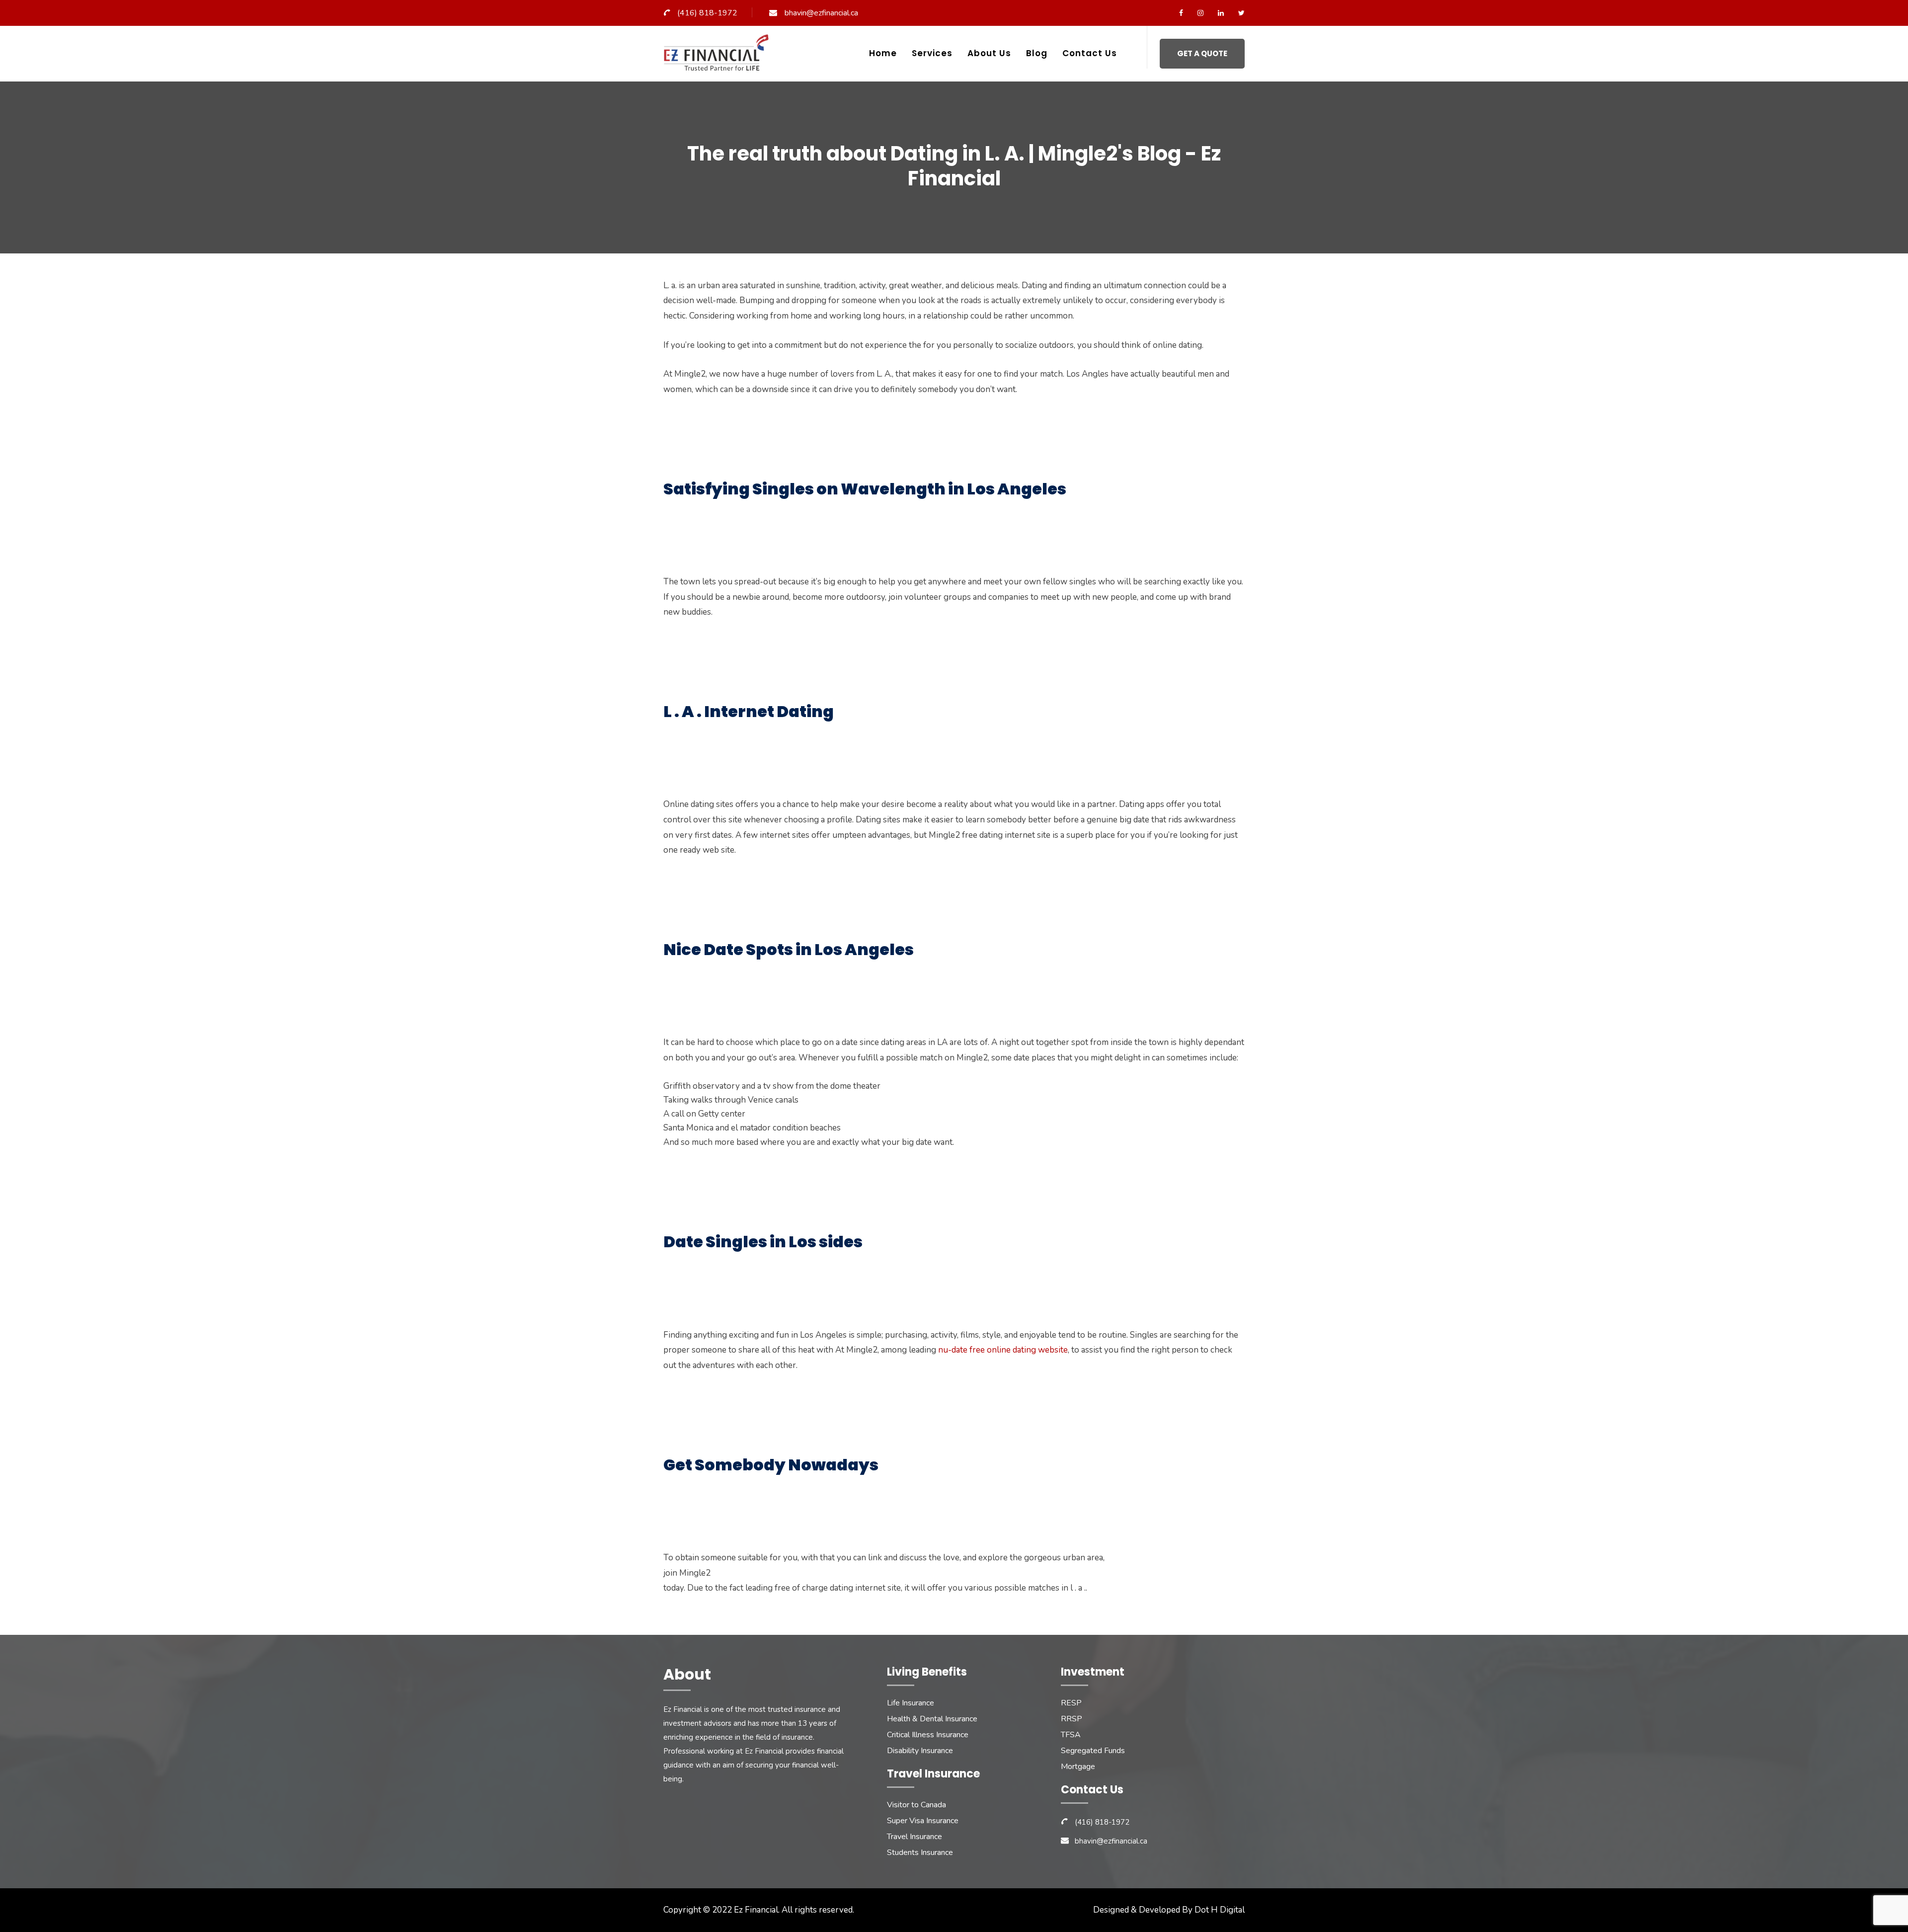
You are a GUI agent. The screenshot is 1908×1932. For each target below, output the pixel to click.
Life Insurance (911, 1703)
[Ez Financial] (719, 56)
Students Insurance (920, 1852)
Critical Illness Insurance (928, 1735)
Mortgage (1078, 1767)
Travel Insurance (914, 1837)
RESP (1071, 1703)
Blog (1037, 53)
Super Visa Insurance (923, 1821)
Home (883, 53)
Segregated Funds (1093, 1751)
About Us (989, 53)
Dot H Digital (1220, 1910)
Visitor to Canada (916, 1805)
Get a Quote (1202, 53)
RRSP (1072, 1719)
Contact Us (1090, 53)
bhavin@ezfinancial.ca (821, 13)
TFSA (1071, 1735)
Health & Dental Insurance (932, 1719)
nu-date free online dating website (1003, 1350)
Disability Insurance (920, 1751)
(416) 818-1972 (707, 13)
